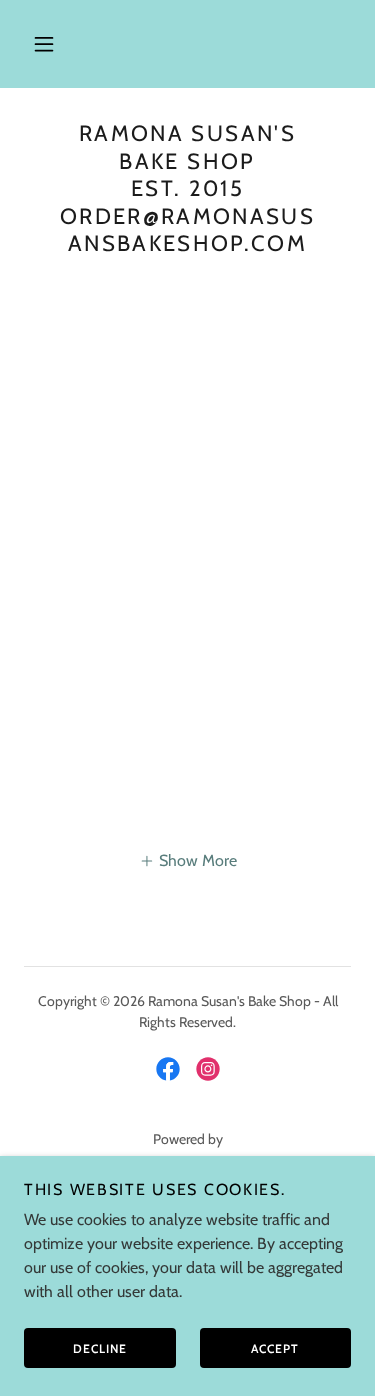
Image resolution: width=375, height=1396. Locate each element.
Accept (275, 1348)
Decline (100, 1348)
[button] (44, 44)
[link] (168, 1069)
